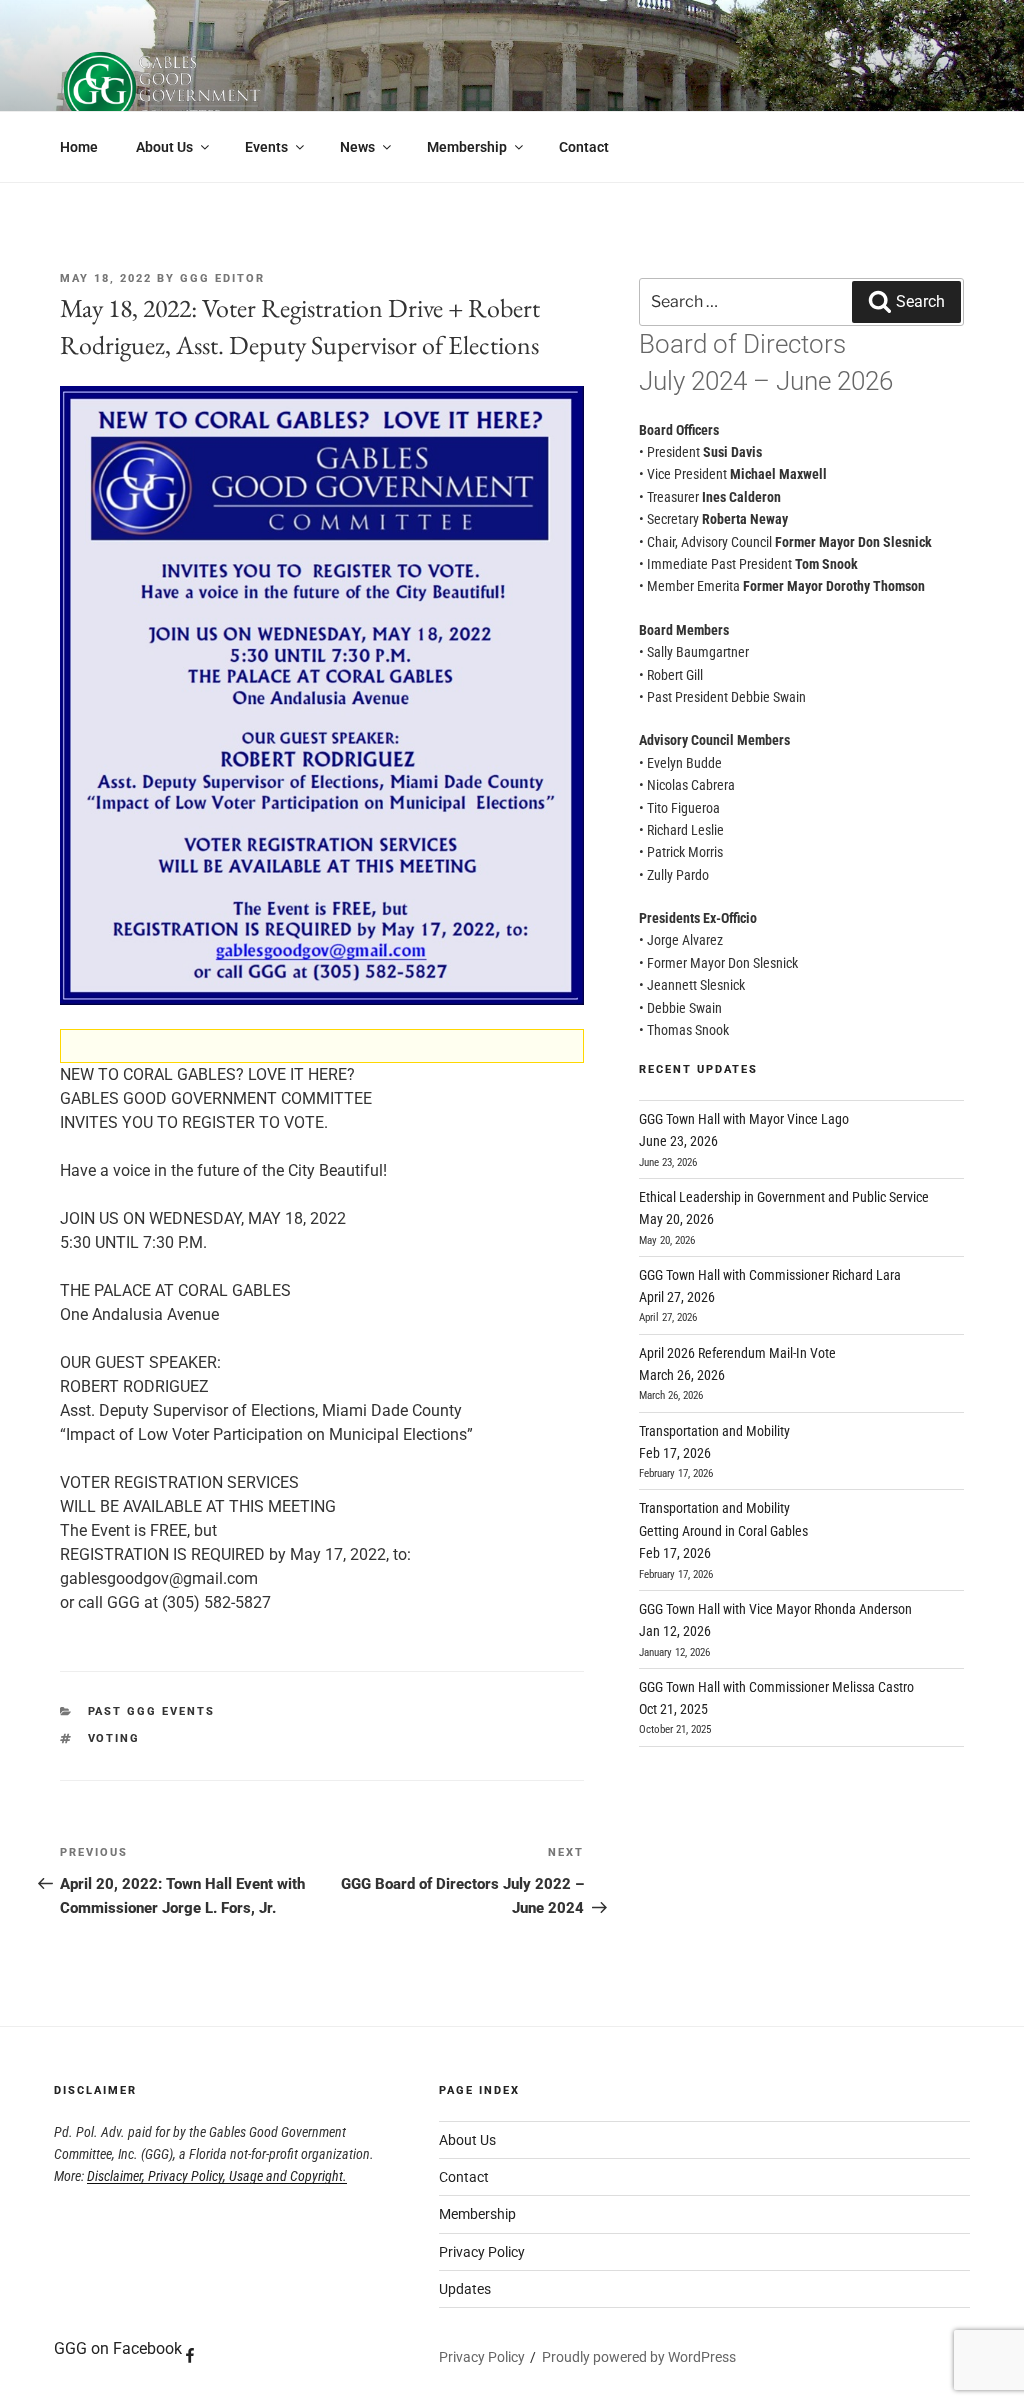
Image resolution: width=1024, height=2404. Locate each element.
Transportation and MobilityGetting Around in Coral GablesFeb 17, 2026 (723, 1530)
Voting (114, 1738)
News (357, 147)
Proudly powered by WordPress (639, 2357)
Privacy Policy (482, 2252)
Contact (584, 147)
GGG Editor (222, 278)
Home (79, 147)
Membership (467, 147)
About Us (164, 147)
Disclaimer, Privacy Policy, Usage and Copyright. (217, 2176)
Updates (465, 2289)
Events (266, 147)
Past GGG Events (152, 1711)
